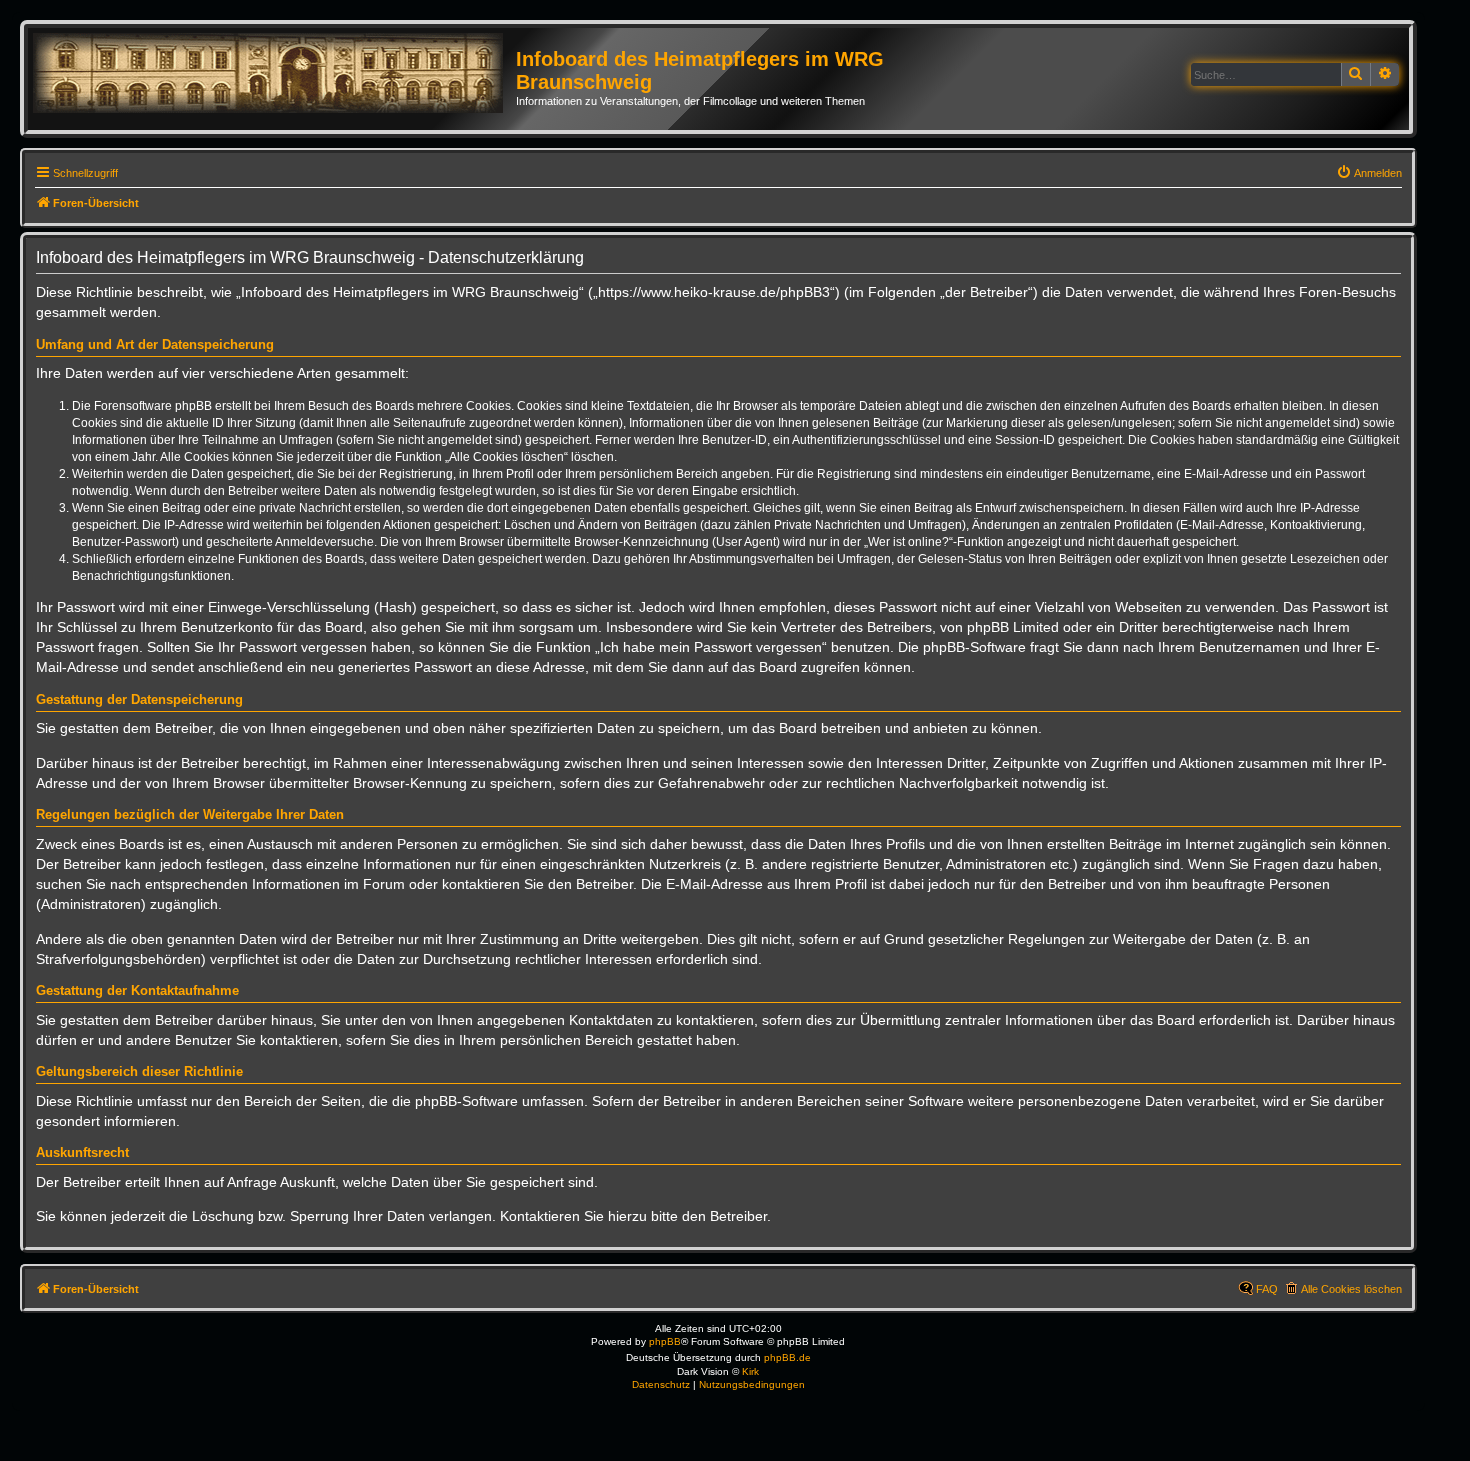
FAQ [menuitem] (1267, 1289)
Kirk (750, 1371)
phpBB (665, 1341)
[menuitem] (1369, 173)
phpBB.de (787, 1357)
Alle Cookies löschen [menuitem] (1351, 1289)
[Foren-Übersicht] (274, 74)
